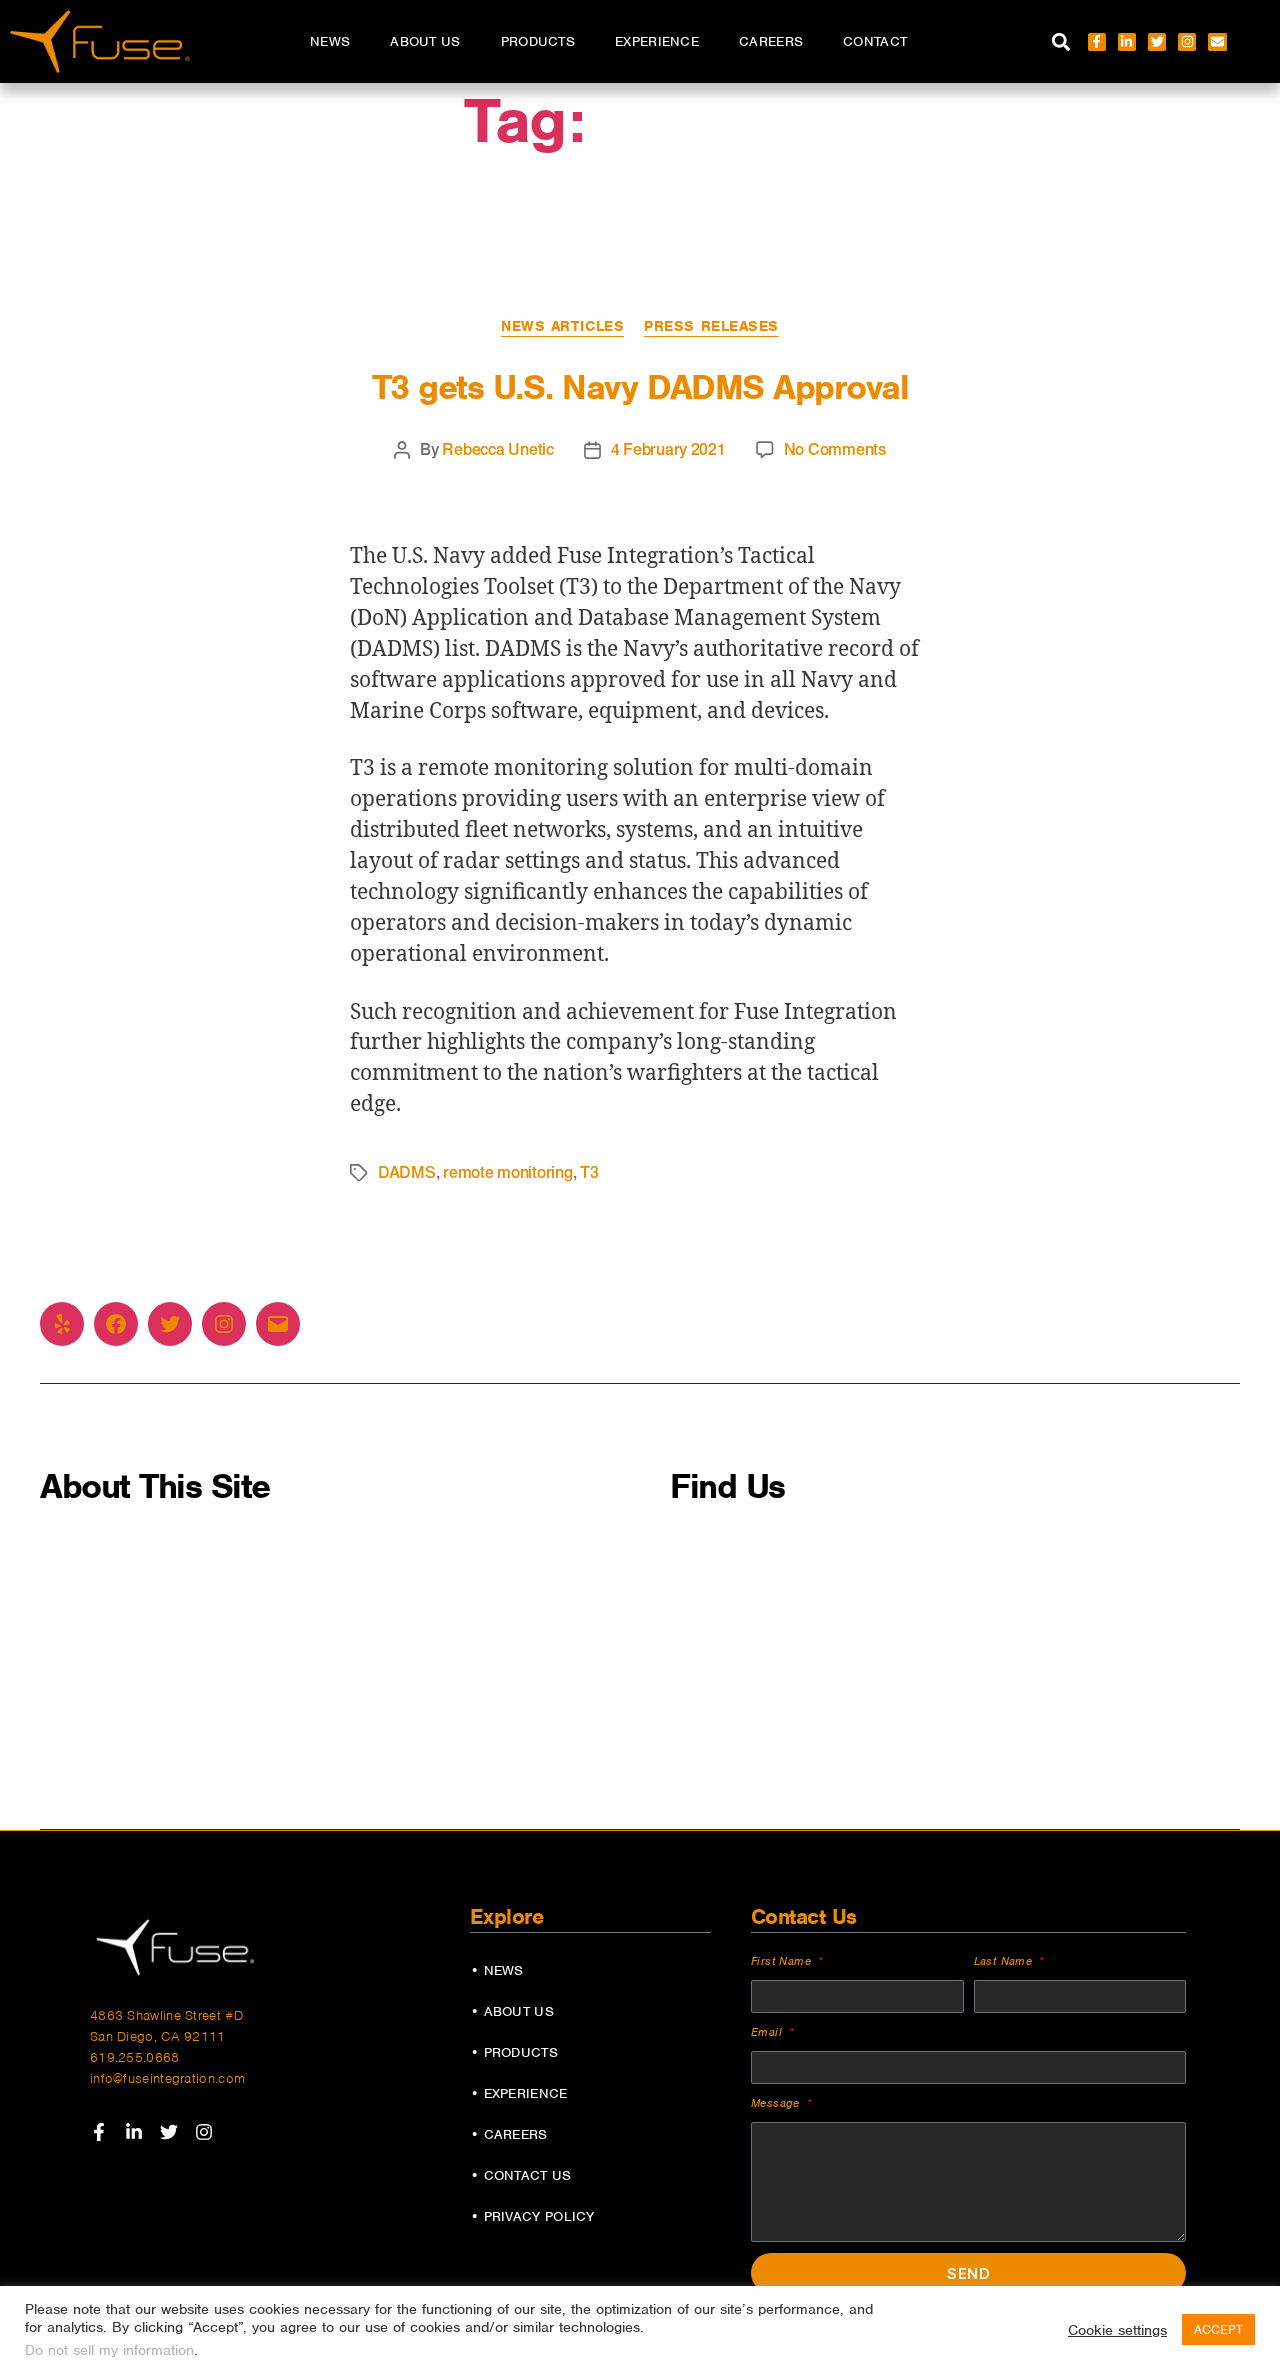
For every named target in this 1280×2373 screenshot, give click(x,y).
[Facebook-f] (1097, 42)
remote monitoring (507, 1172)
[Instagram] (1187, 42)
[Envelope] (1217, 42)
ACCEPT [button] (1218, 2329)
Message (777, 2103)
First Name (783, 1961)
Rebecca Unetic (497, 449)
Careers (771, 41)
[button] (1061, 41)
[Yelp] (62, 1324)
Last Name (1005, 1961)
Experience (657, 41)
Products (538, 41)
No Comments (835, 449)
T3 (589, 1172)
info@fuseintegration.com (167, 2078)
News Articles (562, 326)
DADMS (407, 1172)
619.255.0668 (135, 2057)
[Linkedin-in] (1127, 42)
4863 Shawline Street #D (166, 2015)
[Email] (278, 1324)
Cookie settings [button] (1117, 2330)
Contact (875, 41)
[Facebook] (116, 1324)
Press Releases (711, 326)
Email (768, 2032)
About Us (425, 41)
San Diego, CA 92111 (158, 2036)
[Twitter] (1157, 42)
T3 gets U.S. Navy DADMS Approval (640, 387)
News (330, 41)
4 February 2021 (668, 449)
